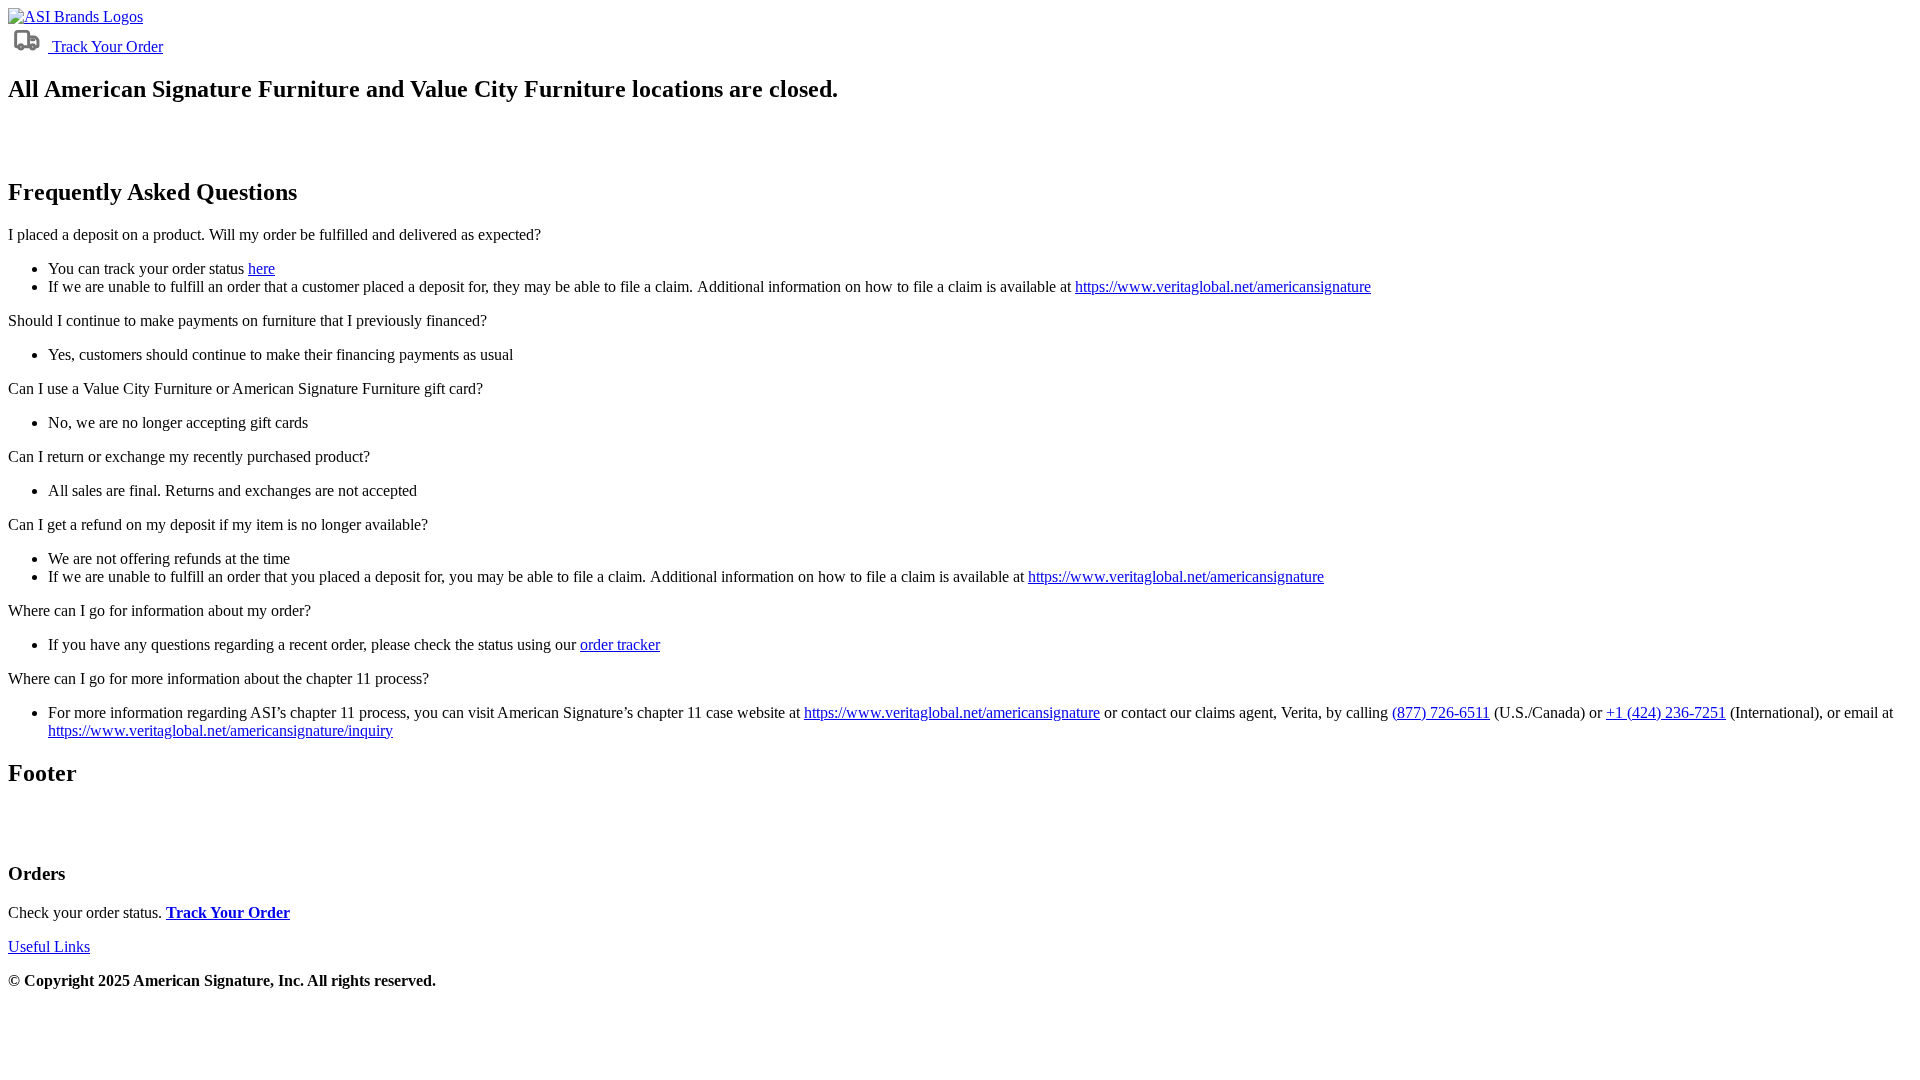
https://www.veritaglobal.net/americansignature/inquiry (220, 730)
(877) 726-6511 (1441, 712)
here (261, 268)
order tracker (620, 644)
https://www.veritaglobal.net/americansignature (1223, 286)
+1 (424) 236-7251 (1666, 712)
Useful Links (49, 946)
